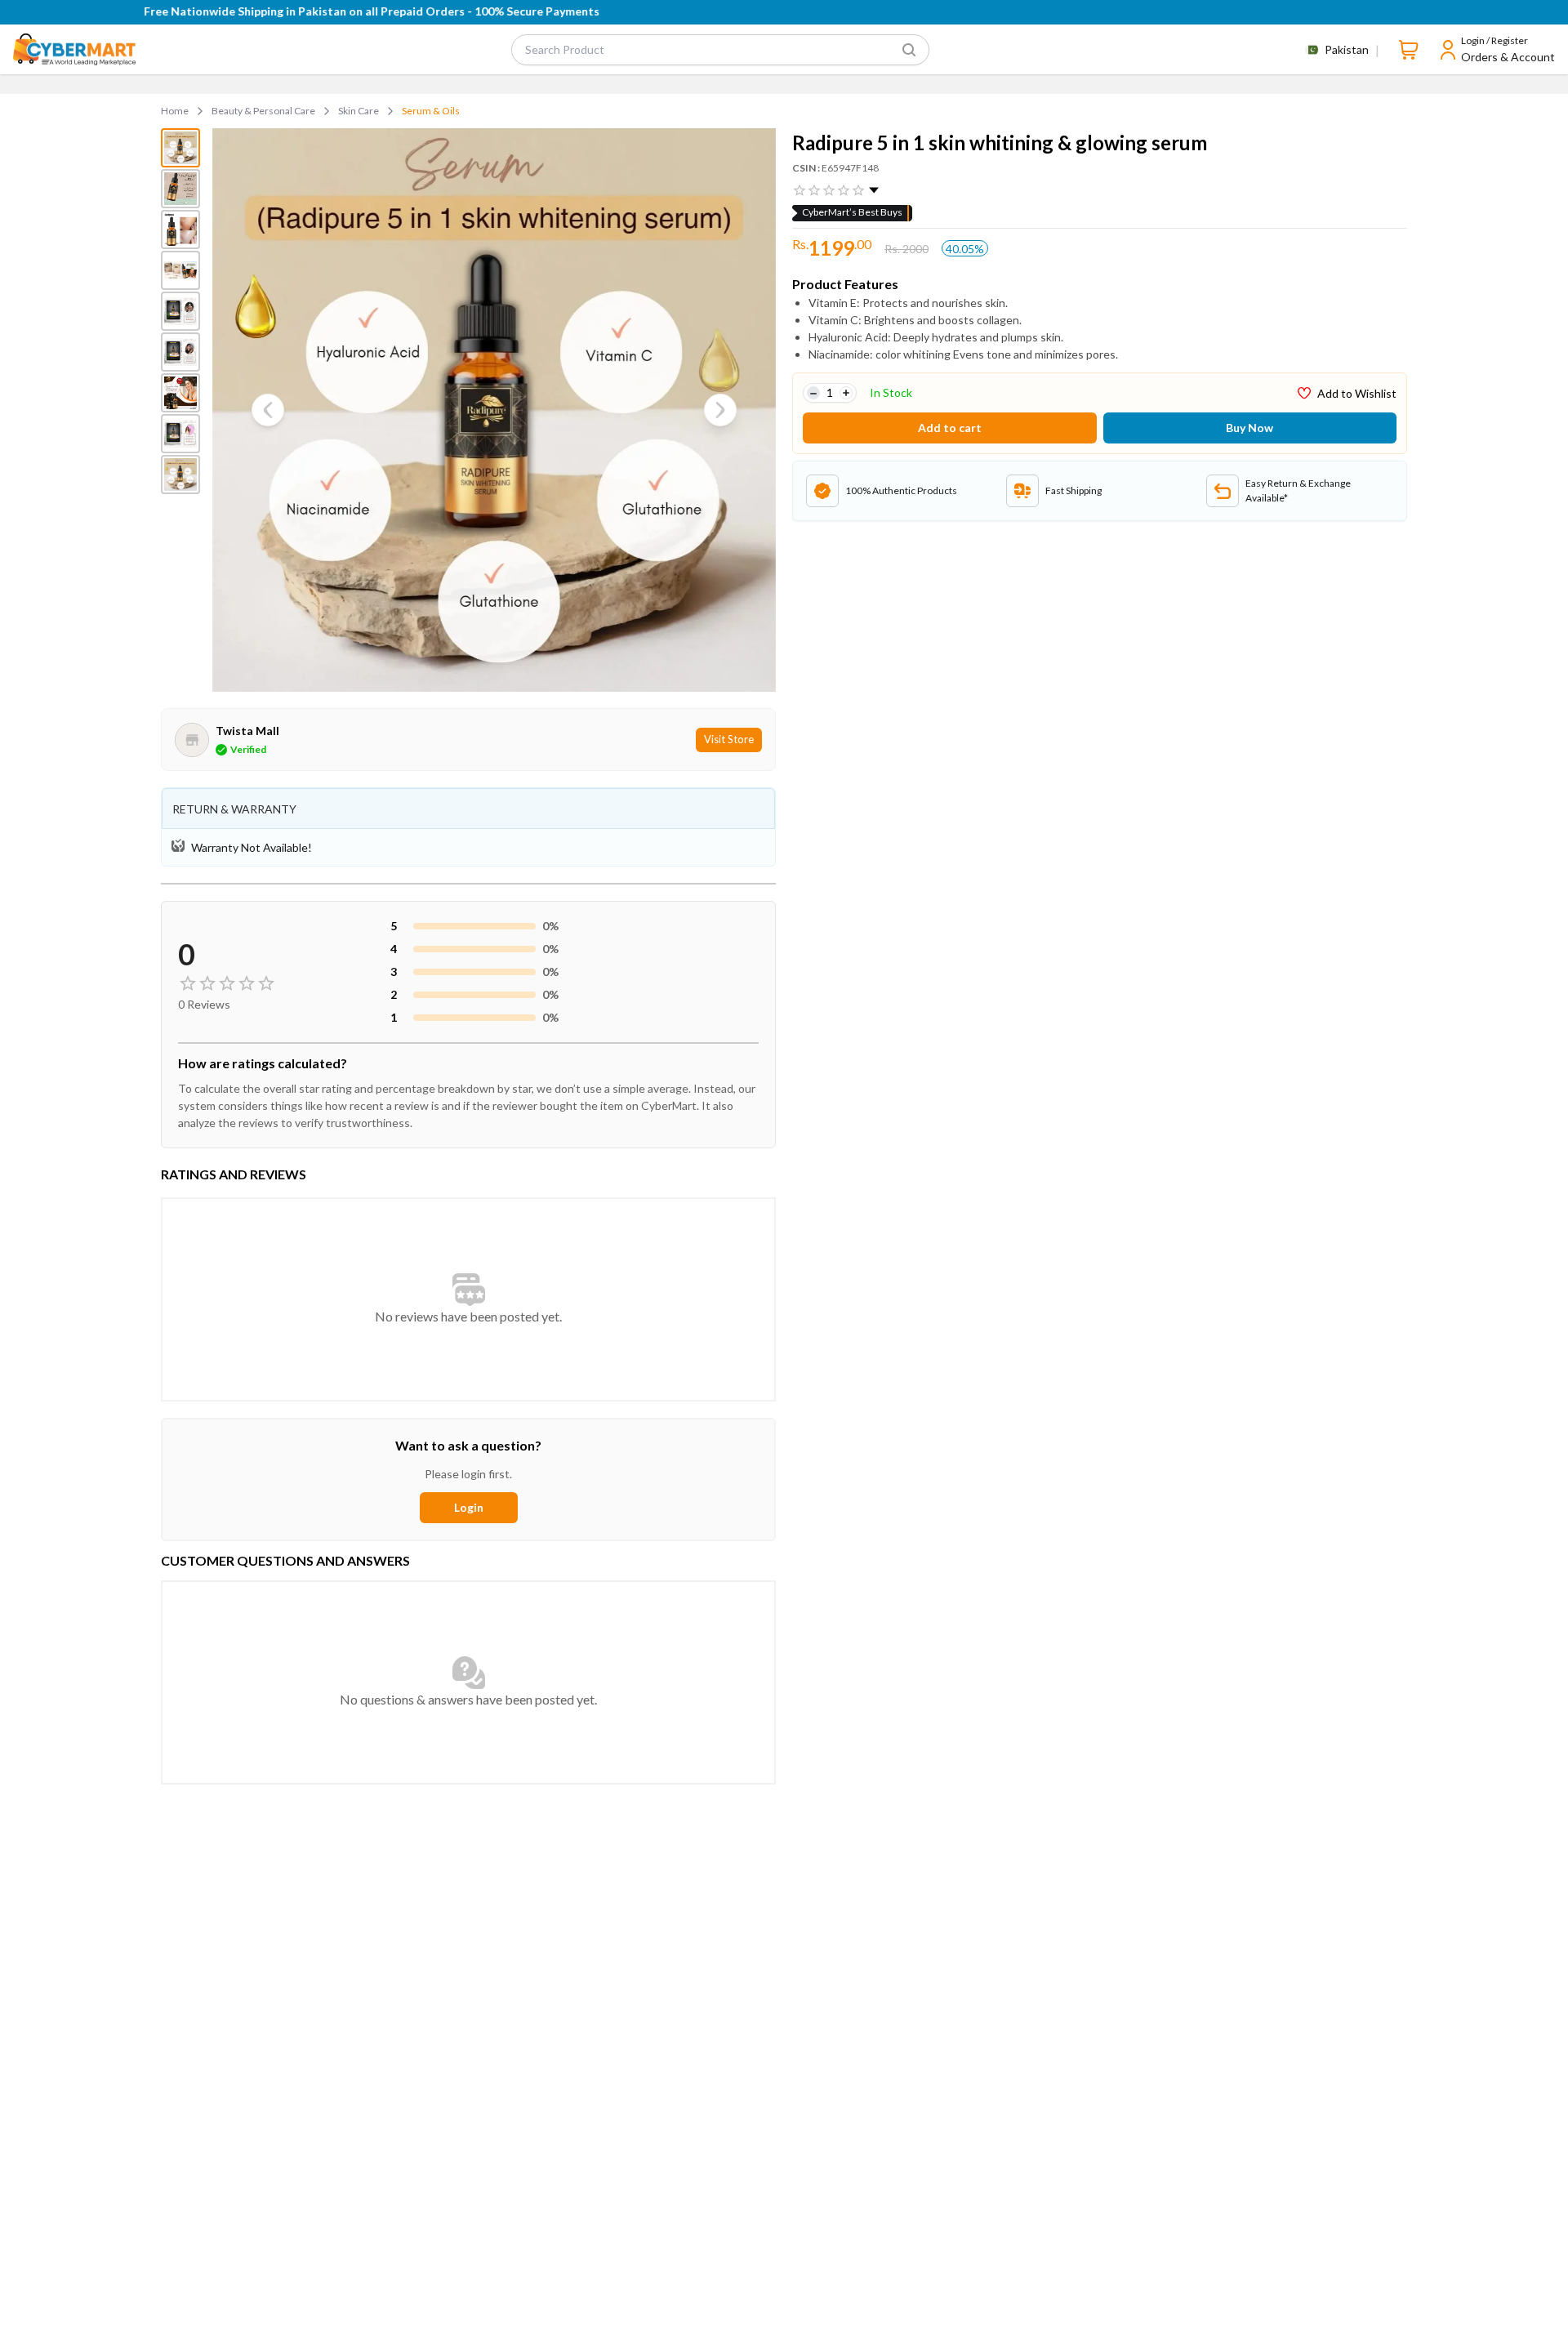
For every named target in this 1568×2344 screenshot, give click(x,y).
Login (469, 1507)
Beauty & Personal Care (263, 111)
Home (175, 111)
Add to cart (950, 428)
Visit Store (729, 739)
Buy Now (1249, 428)
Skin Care (359, 111)
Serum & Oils (431, 111)
